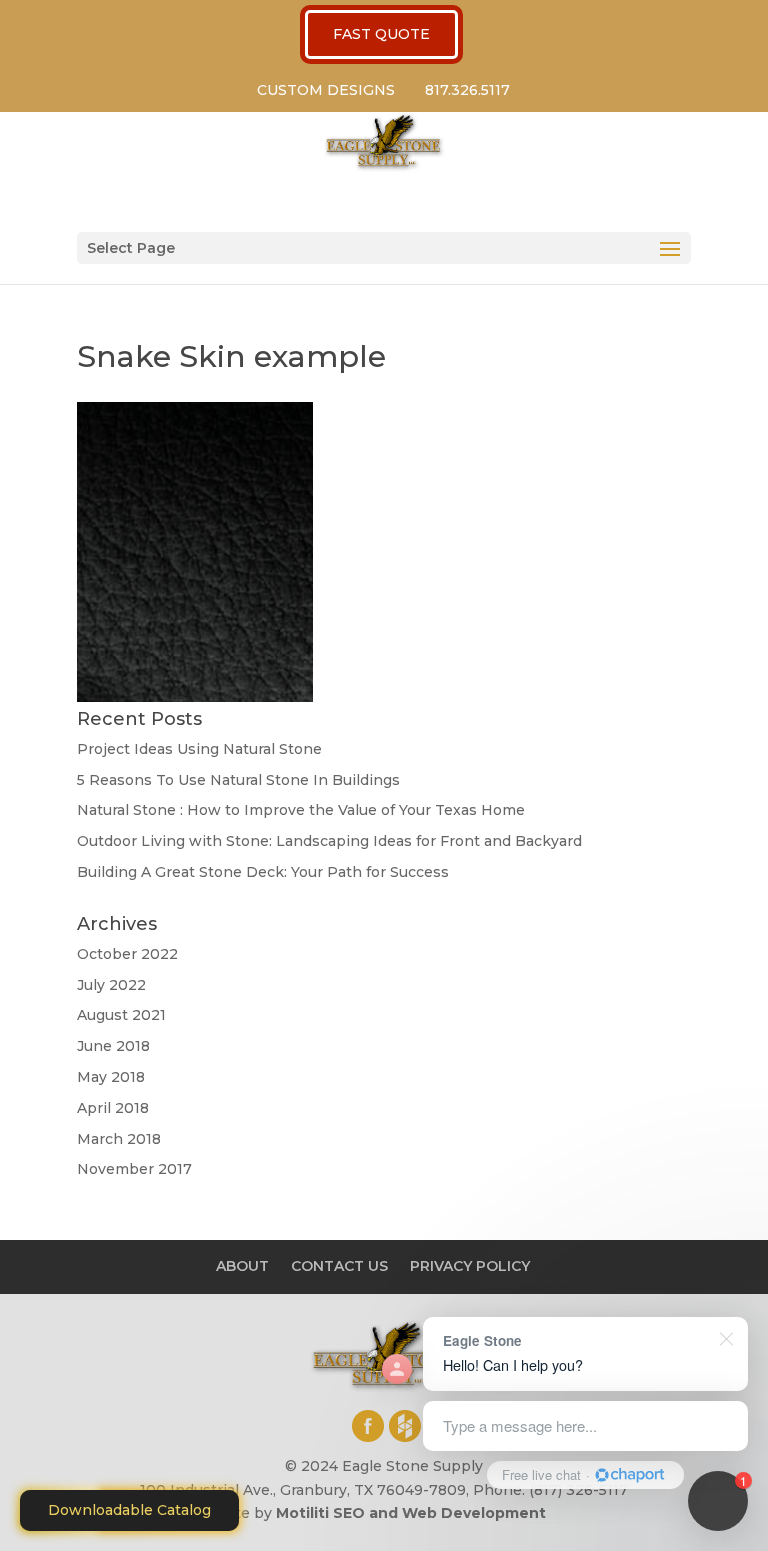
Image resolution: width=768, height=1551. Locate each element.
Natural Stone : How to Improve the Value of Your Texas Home (301, 810)
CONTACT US (339, 1266)
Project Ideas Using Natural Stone (199, 749)
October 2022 (127, 954)
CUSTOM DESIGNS (326, 90)
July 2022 (111, 985)
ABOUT (242, 1266)
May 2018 (111, 1077)
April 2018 (113, 1108)
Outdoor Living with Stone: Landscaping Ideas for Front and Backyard (329, 841)
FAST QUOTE (381, 34)
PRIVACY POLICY (470, 1266)
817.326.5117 (467, 90)
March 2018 (119, 1139)
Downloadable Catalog (129, 1510)
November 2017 (134, 1169)
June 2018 (113, 1046)
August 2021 (121, 1015)
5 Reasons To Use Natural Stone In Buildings (238, 780)
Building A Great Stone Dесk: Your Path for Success (263, 872)
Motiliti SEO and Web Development (411, 1513)
